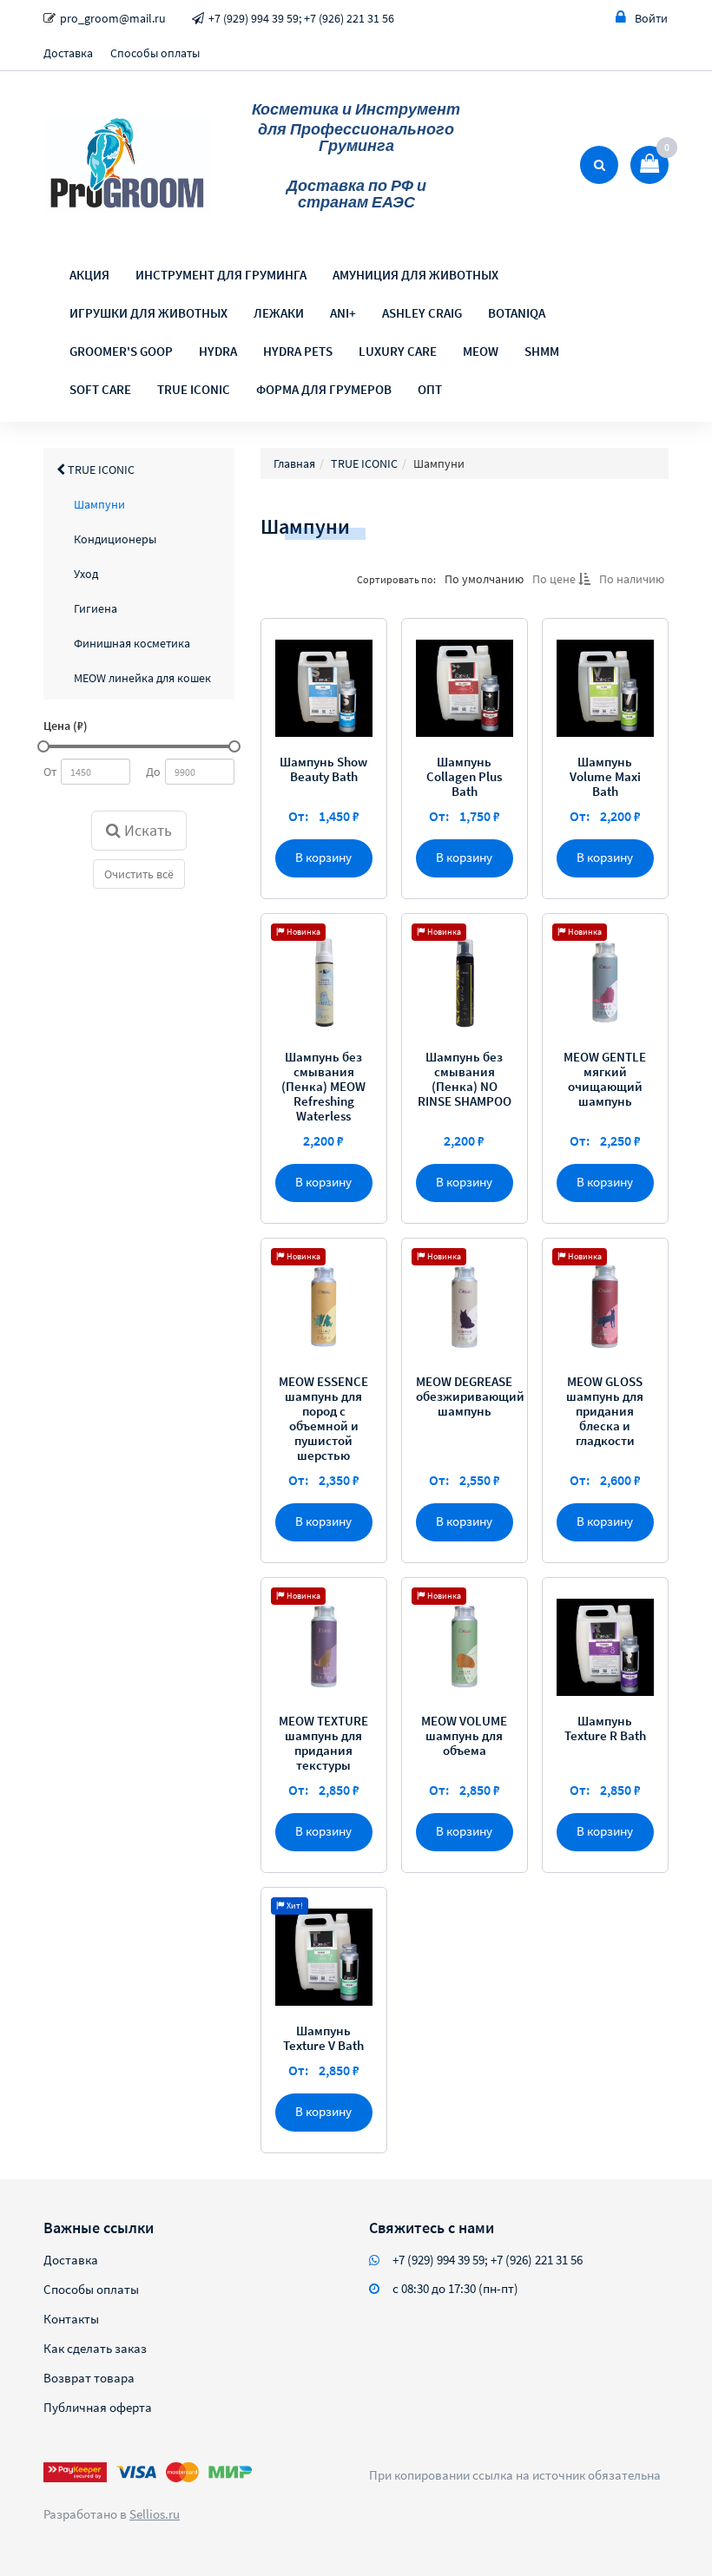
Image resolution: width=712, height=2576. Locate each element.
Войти (651, 18)
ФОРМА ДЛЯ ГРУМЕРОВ (324, 389)
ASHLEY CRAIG (422, 313)
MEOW (481, 351)
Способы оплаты (155, 53)
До (153, 772)
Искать (146, 830)
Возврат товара (89, 2378)
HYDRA (218, 351)
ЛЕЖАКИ (279, 313)
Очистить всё (139, 874)
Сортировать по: (396, 579)
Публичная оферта (98, 2407)
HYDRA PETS (298, 351)
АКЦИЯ (89, 275)
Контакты (71, 2319)
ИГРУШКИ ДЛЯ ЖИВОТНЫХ (148, 313)
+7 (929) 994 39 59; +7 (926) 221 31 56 (301, 18)
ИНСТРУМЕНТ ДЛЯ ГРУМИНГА (221, 275)
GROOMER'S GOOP (121, 351)
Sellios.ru (155, 2514)
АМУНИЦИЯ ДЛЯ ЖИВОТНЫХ (415, 275)
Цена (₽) (66, 726)
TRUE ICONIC (194, 389)
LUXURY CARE (398, 351)
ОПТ (430, 389)
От (50, 772)
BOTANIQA (517, 313)
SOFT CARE (100, 389)
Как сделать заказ (95, 2348)
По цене (555, 579)
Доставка (68, 53)
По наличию (632, 579)
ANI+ (343, 313)
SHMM (542, 351)
